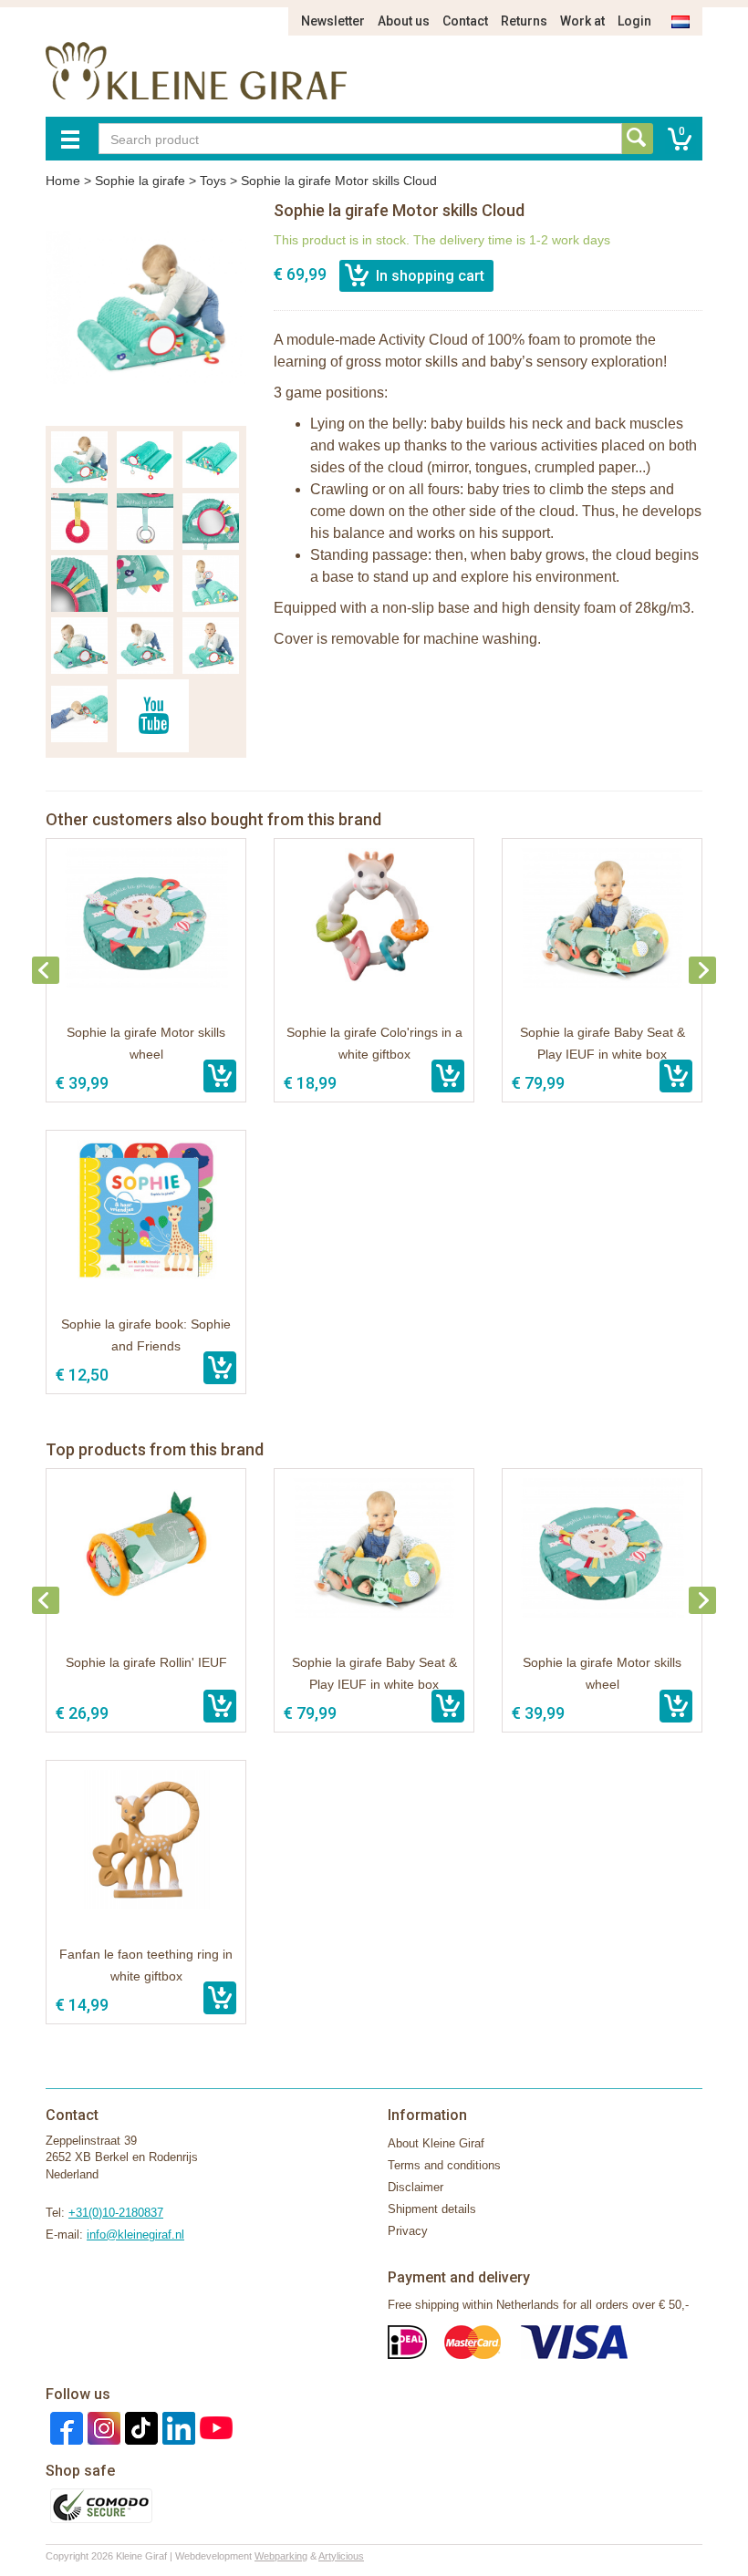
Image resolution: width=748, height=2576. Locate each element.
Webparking (281, 2556)
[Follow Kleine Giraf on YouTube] (214, 2427)
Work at (582, 21)
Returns (524, 21)
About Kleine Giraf (436, 2143)
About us (404, 21)
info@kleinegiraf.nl (135, 2235)
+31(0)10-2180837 (116, 2213)
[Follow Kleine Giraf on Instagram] (102, 2427)
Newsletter (333, 21)
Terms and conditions (444, 2165)
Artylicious (341, 2556)
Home (63, 181)
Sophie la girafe (140, 181)
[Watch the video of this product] (153, 716)
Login (634, 21)
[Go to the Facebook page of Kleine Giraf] (64, 2427)
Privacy (408, 2231)
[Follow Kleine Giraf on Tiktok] (139, 2427)
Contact (465, 21)
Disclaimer (416, 2187)
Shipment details (432, 2209)
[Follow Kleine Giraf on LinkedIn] (177, 2427)
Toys (213, 181)
